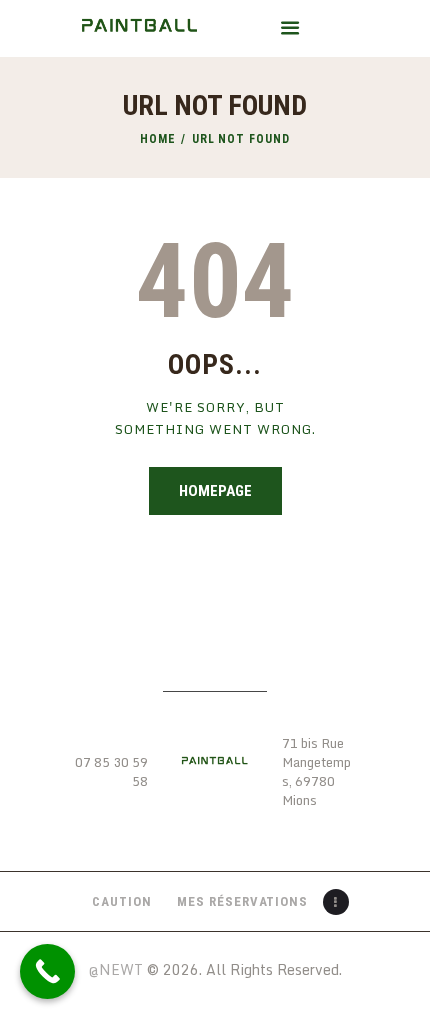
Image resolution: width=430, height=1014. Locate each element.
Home (158, 139)
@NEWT (116, 969)
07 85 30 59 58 (111, 772)
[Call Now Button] (47, 971)
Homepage (215, 491)
